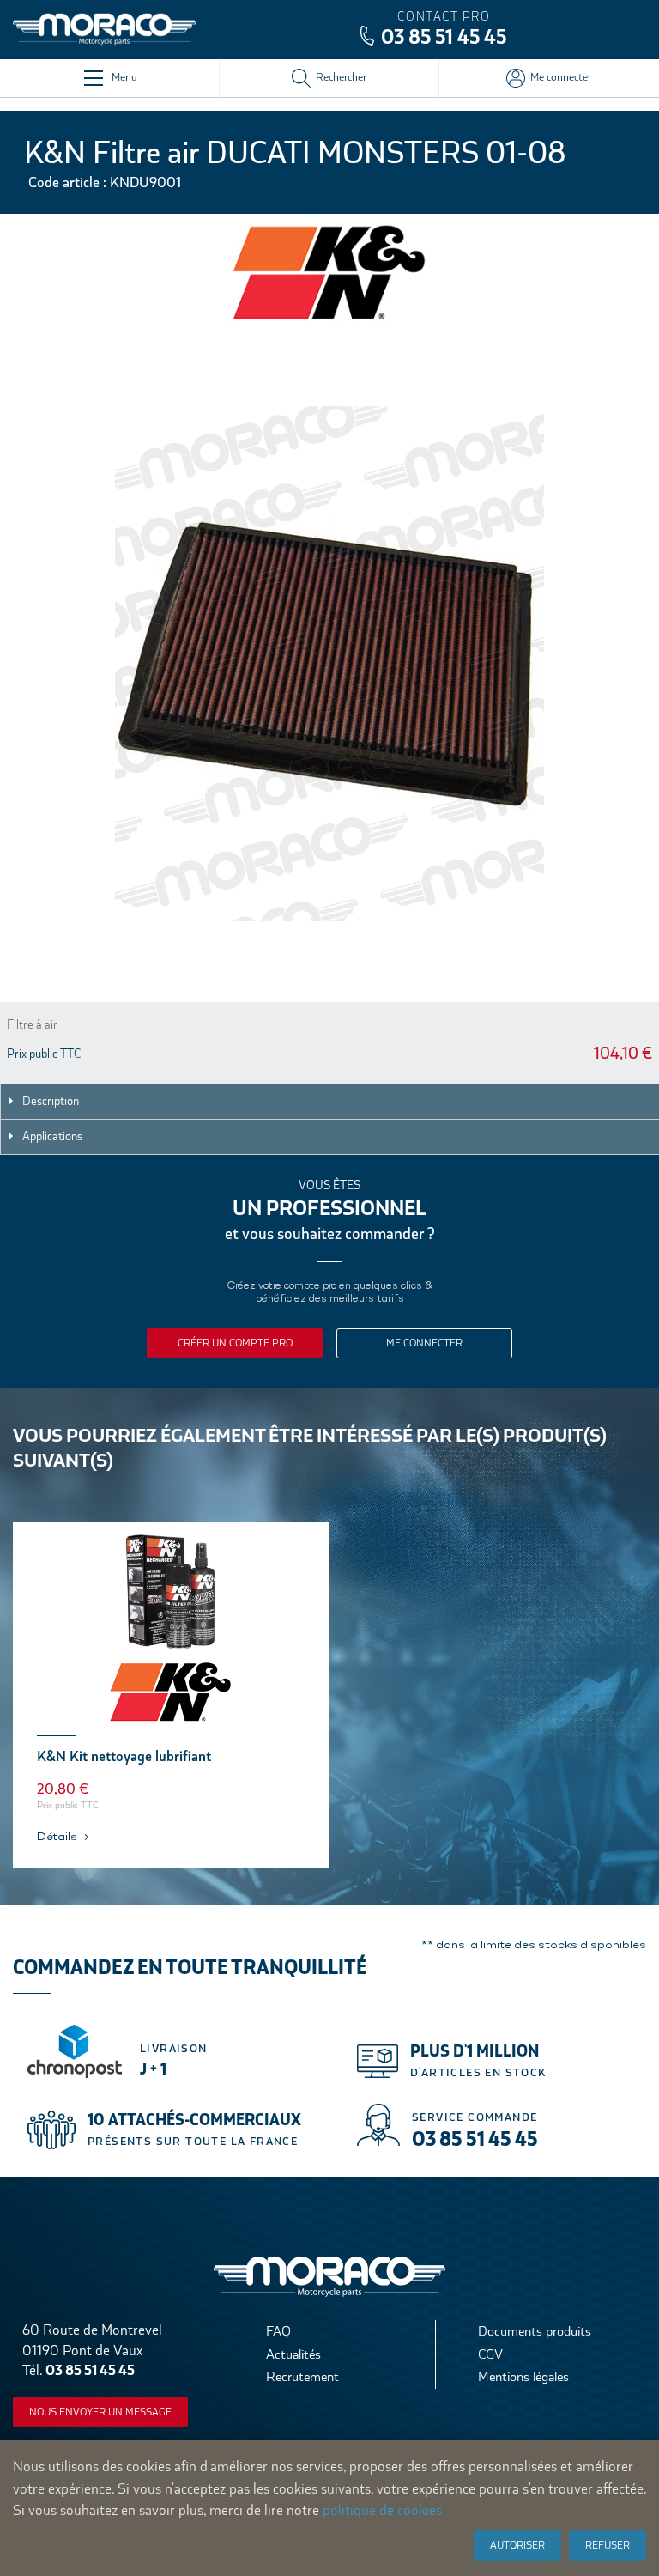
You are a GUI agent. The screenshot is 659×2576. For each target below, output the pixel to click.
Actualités (293, 2354)
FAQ (278, 2331)
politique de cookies (382, 2510)
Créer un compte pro (235, 1343)
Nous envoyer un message (100, 2412)
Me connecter (424, 1343)
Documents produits (535, 2331)
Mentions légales (523, 2376)
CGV (490, 2354)
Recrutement (302, 2376)
